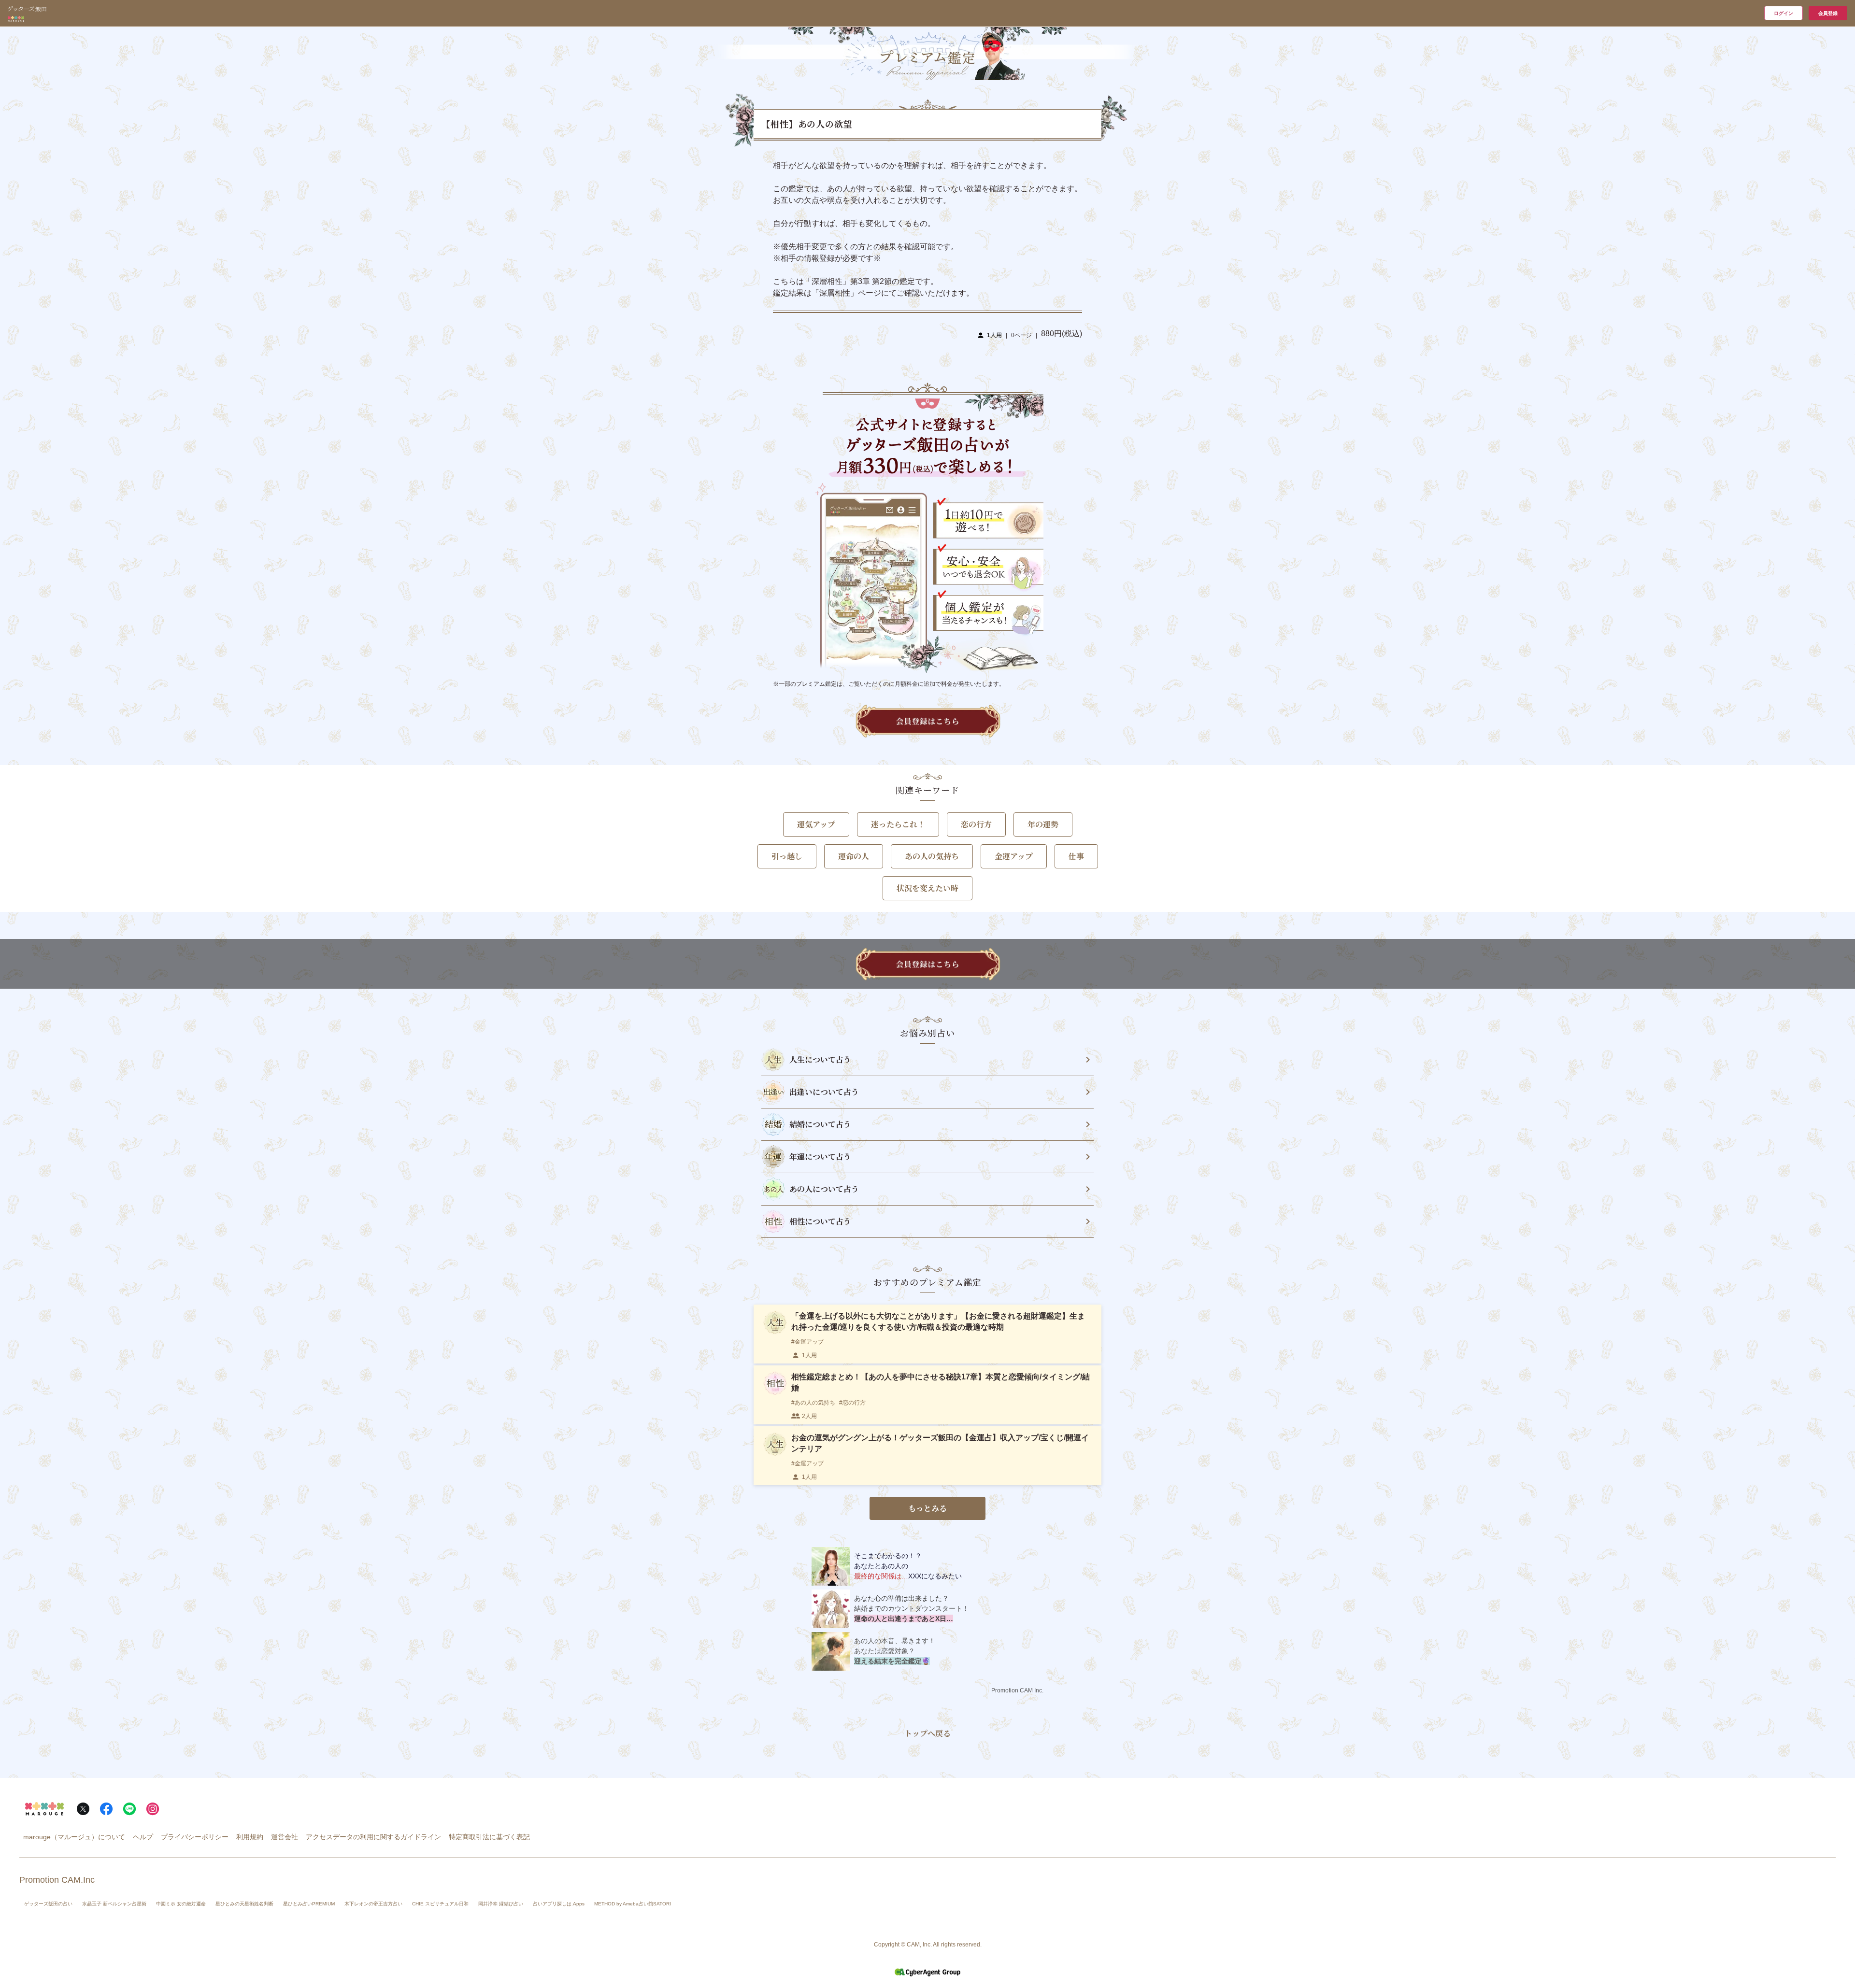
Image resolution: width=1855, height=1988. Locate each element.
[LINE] (129, 1809)
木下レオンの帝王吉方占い (373, 1904)
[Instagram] (153, 1809)
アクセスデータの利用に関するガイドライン (373, 1837)
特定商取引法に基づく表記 (489, 1837)
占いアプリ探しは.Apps (559, 1904)
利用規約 (250, 1837)
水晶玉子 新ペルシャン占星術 (114, 1904)
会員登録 (1828, 13)
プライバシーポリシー (195, 1837)
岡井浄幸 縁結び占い (501, 1904)
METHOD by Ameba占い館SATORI (633, 1904)
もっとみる (927, 1508)
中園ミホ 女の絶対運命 (181, 1904)
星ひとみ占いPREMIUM (309, 1904)
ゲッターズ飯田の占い (48, 1904)
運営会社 (285, 1837)
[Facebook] (106, 1809)
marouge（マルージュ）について (74, 1837)
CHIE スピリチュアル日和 (440, 1904)
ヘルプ (143, 1837)
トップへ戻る (927, 1733)
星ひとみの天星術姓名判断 (244, 1904)
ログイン (1784, 13)
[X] (83, 1809)
